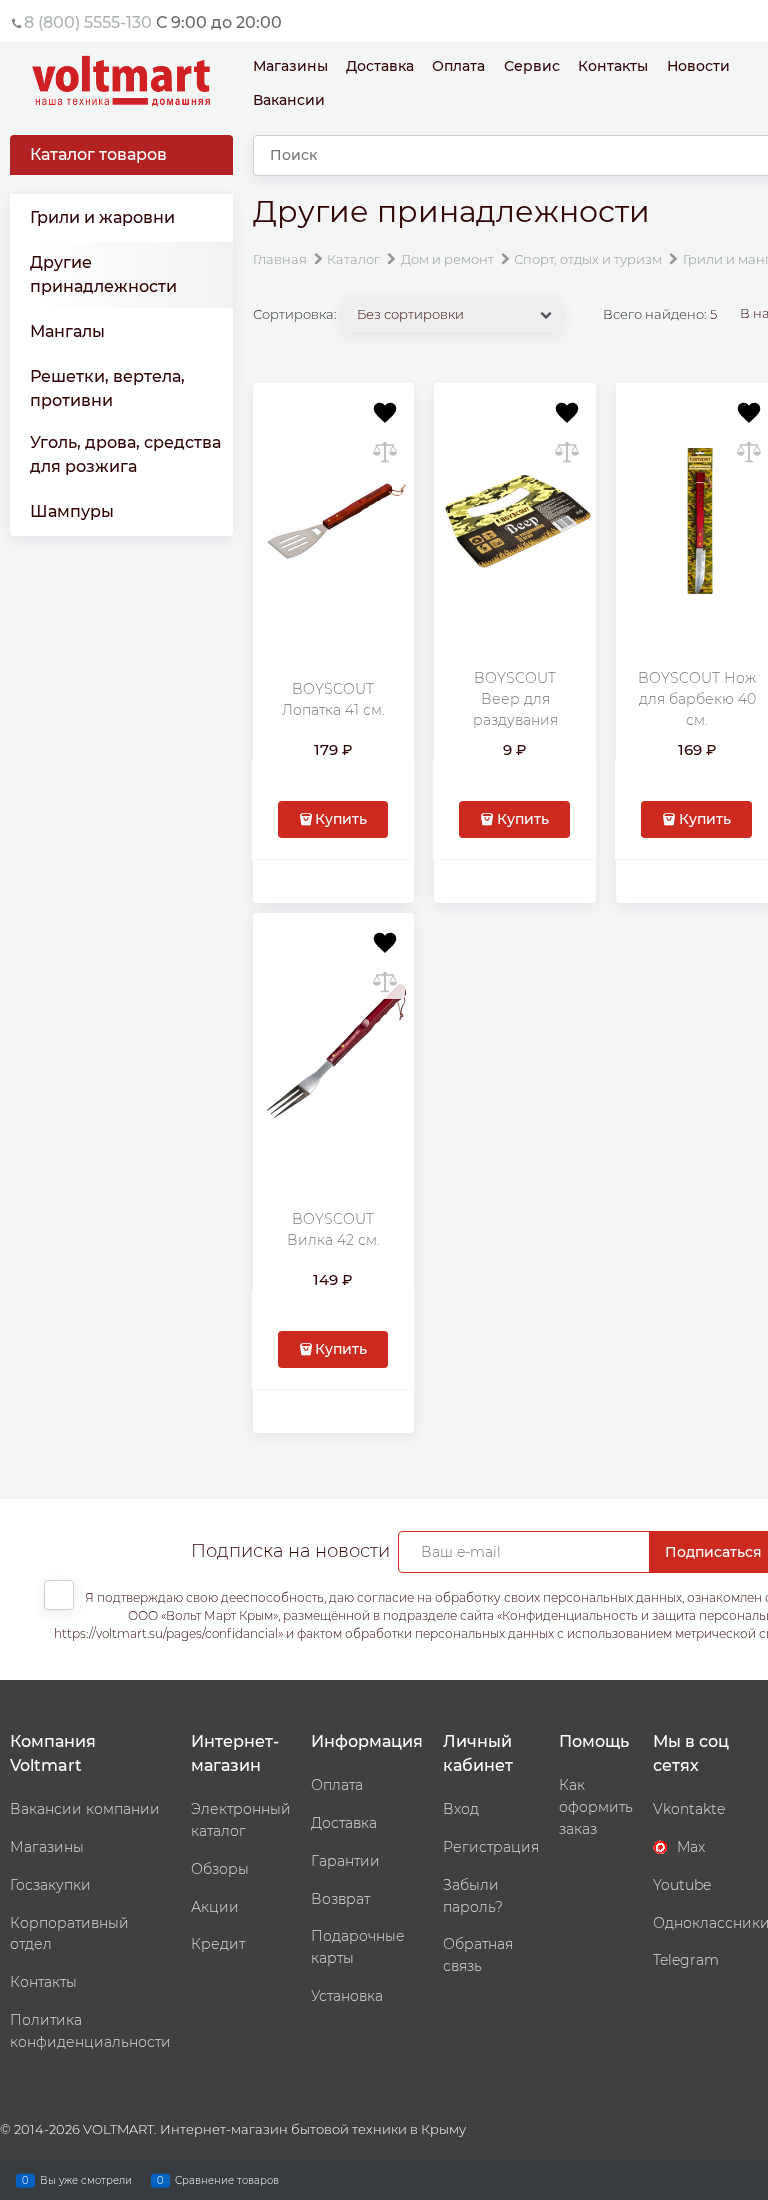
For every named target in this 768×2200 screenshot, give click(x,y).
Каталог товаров (98, 154)
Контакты (613, 66)
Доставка (380, 66)
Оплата (458, 66)
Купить (341, 819)
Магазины (290, 66)
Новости (698, 66)
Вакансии (289, 100)
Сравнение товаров (227, 2179)
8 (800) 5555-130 (88, 22)
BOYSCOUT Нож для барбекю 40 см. (697, 699)
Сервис (532, 66)
